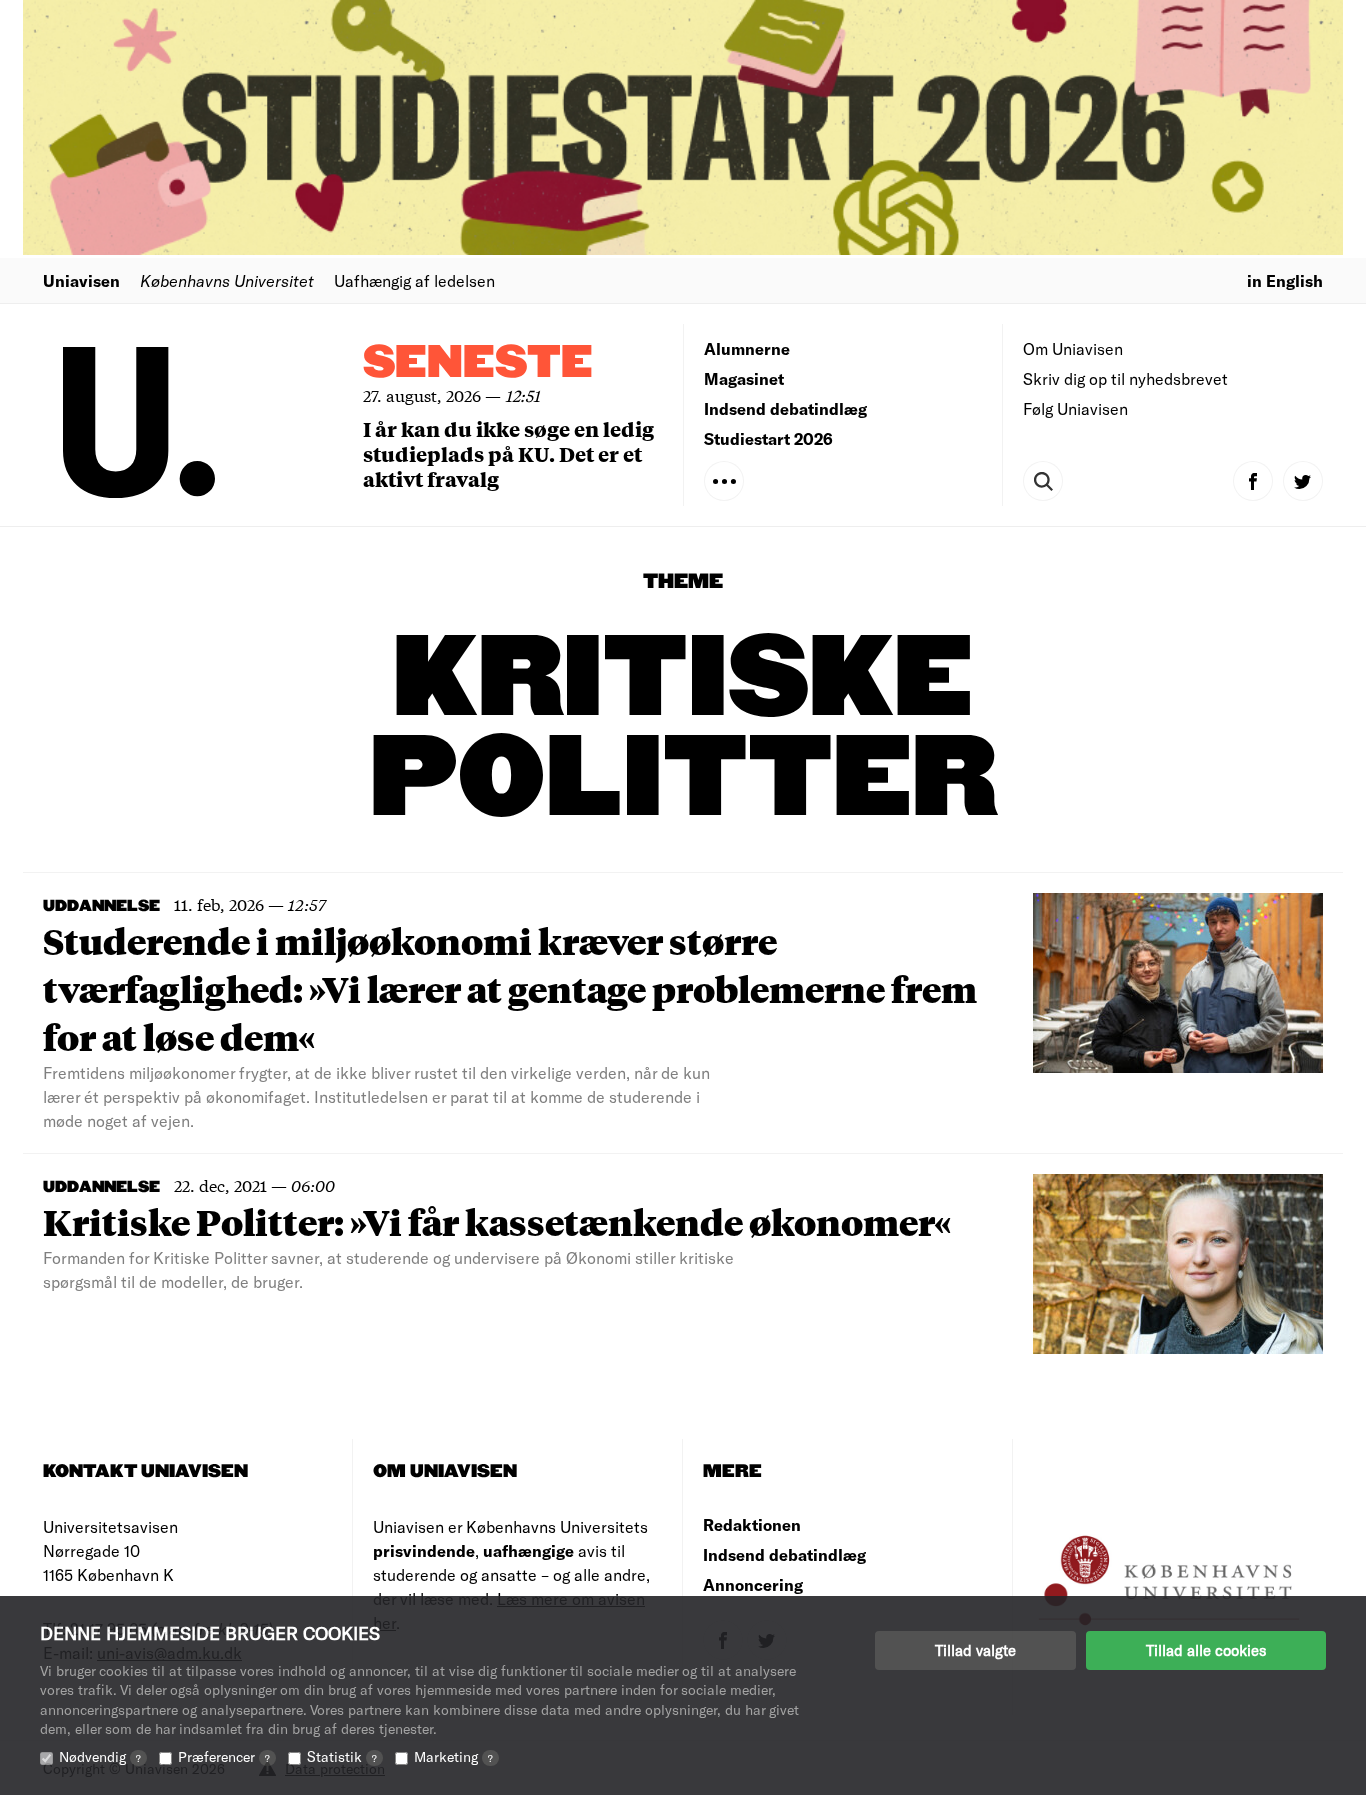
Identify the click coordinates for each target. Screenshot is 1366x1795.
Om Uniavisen (1073, 348)
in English (1285, 280)
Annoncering (753, 1584)
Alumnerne (747, 348)
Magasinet (744, 378)
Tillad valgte (975, 1650)
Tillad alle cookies (1206, 1650)
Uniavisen (81, 280)
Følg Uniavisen (1075, 408)
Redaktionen (752, 1524)
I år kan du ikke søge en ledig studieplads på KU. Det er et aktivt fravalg (508, 453)
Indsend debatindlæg (785, 408)
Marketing (453, 1756)
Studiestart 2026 (768, 438)
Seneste (478, 363)
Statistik (342, 1756)
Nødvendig (100, 1756)
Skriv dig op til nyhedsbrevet (1125, 378)
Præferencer (224, 1756)
